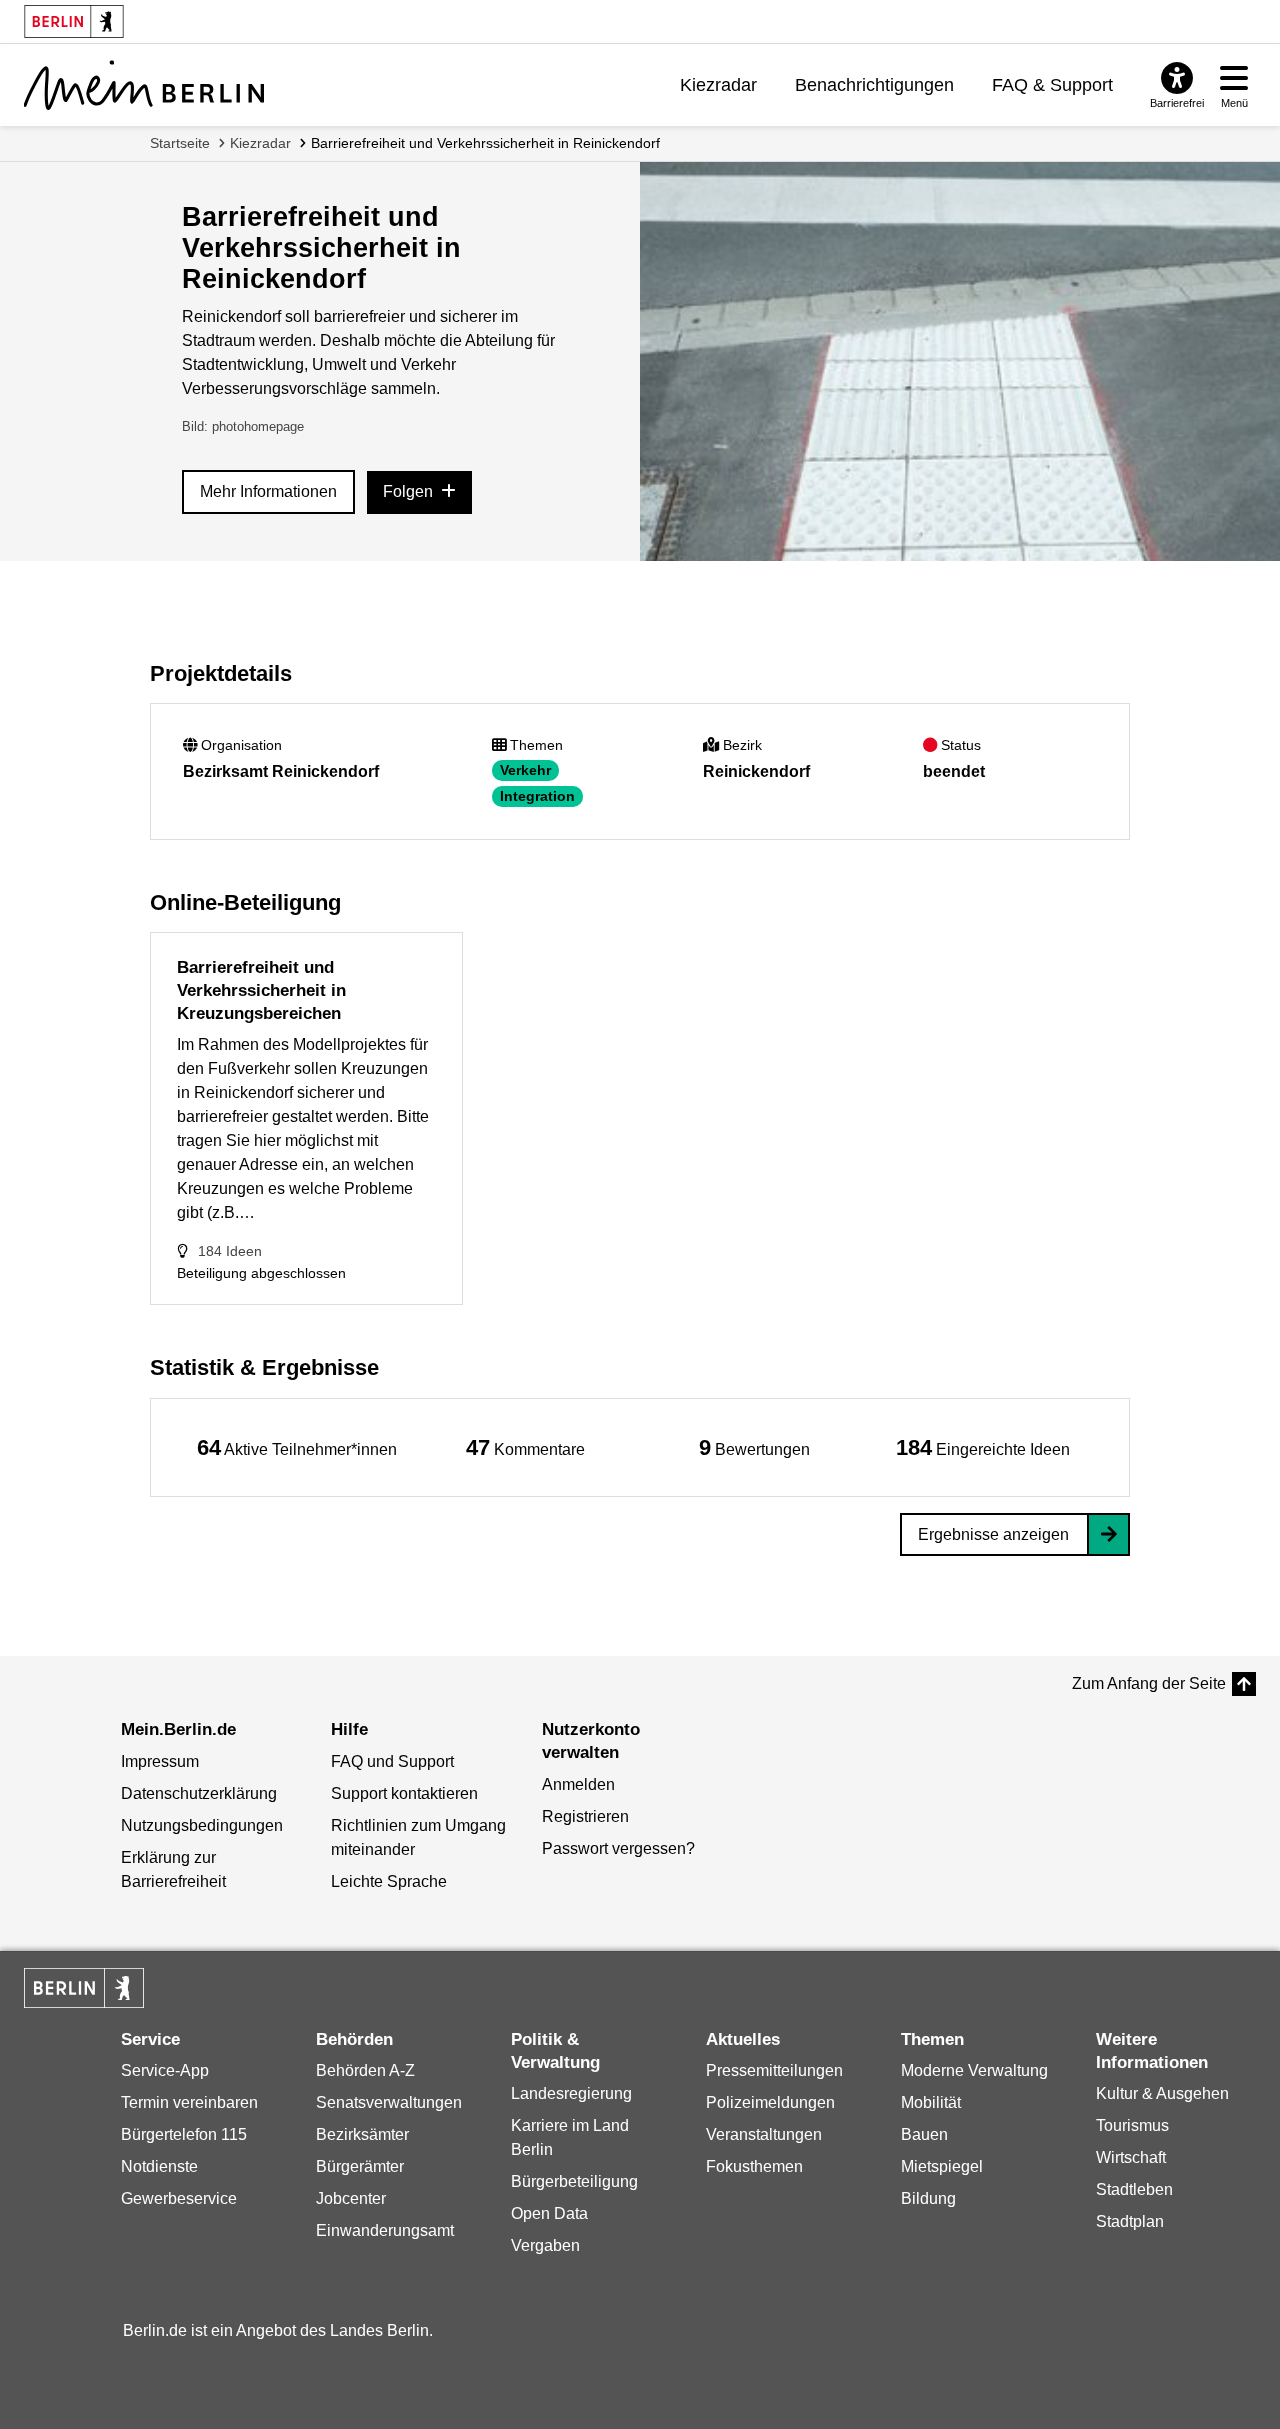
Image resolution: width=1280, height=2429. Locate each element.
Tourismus (1132, 2125)
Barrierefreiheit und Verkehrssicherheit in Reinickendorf (485, 143)
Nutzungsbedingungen (202, 1825)
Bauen (924, 2134)
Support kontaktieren (404, 1793)
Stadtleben (1134, 2189)
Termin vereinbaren (189, 2102)
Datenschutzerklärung (199, 1793)
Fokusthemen (754, 2166)
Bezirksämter (362, 2134)
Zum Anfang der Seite (1149, 1683)
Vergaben (545, 2245)
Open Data (549, 2213)
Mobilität (931, 2102)
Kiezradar (718, 85)
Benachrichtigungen (874, 85)
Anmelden (578, 1784)
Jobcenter (351, 2198)
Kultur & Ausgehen (1162, 2093)
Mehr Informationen (268, 491)
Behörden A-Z (365, 2070)
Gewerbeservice (179, 2198)
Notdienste (159, 2166)
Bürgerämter (360, 2166)
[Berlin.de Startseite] (84, 1988)
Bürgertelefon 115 (184, 2134)
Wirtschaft (1131, 2157)
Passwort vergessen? (618, 1848)
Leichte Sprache (389, 1881)
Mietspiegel (942, 2166)
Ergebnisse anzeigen (993, 1534)
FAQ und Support (392, 1761)
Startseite (180, 143)
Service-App (165, 2070)
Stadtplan (1130, 2221)
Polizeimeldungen (770, 2102)
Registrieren (585, 1816)
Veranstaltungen (764, 2134)
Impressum (160, 1761)
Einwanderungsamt (385, 2230)
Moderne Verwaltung (974, 2070)
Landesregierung (571, 2093)
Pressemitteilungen (774, 2070)
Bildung (928, 2198)
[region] (297, 1447)
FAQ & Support (1052, 85)
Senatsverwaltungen (389, 2102)
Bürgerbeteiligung (574, 2181)
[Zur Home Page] (144, 85)
